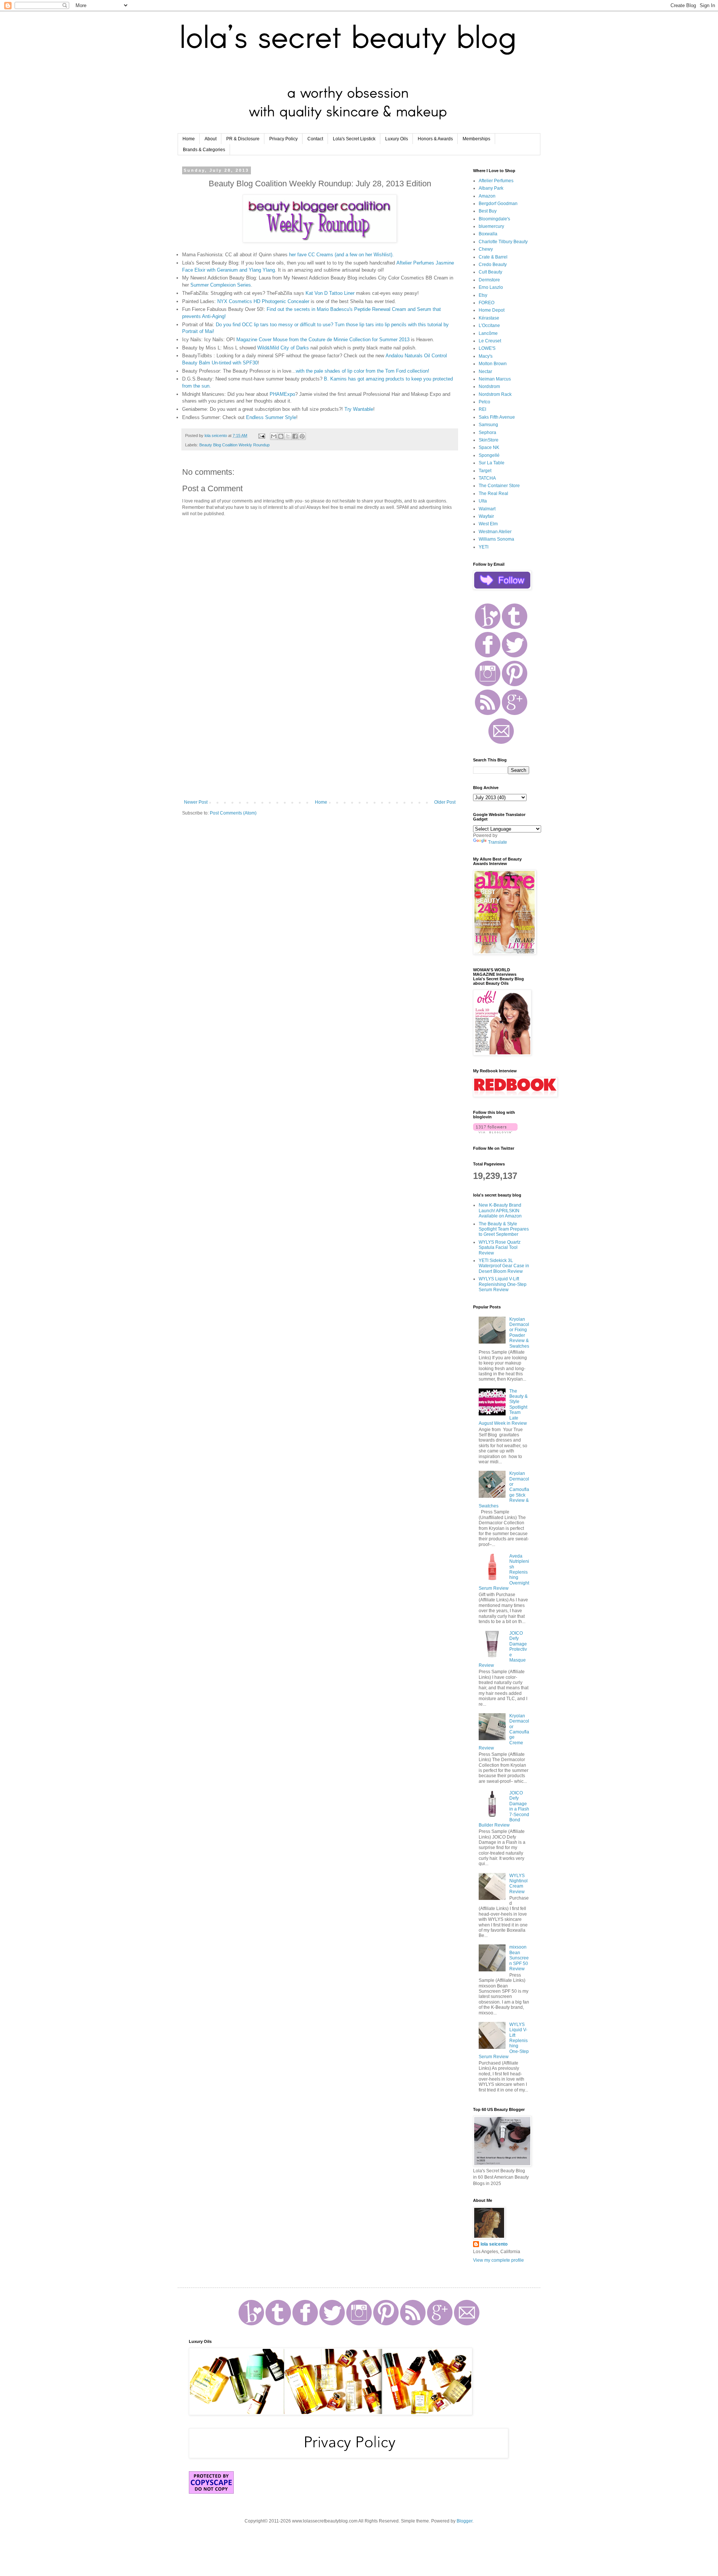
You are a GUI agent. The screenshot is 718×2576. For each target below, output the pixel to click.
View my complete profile (498, 2260)
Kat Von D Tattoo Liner (330, 293)
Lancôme (488, 333)
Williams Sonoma (496, 539)
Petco (484, 402)
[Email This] (274, 436)
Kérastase (489, 318)
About (211, 139)
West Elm (488, 524)
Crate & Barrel (493, 257)
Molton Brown (493, 364)
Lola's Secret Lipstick (354, 139)
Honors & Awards (435, 139)
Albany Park (491, 188)
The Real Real (493, 493)
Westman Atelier (495, 532)
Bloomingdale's (494, 219)
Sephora (487, 433)
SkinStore (489, 440)
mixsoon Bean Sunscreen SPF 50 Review (519, 1958)
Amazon (487, 196)
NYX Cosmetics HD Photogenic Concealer (263, 301)
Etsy (483, 295)
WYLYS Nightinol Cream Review (518, 1884)
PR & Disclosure (243, 139)
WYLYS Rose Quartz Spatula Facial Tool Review (500, 1248)
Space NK (489, 447)
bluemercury (491, 226)
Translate (498, 842)
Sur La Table (492, 463)
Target (485, 471)
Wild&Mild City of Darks (283, 348)
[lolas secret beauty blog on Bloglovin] (495, 1132)
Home (189, 139)
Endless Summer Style (271, 417)
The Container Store (499, 486)
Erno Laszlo (491, 287)
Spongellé (489, 455)
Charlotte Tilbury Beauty (503, 242)
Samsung (488, 425)
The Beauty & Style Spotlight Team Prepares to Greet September (504, 1229)
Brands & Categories (204, 150)
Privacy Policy (283, 139)
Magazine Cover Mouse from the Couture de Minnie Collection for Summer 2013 (323, 340)
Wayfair (486, 516)
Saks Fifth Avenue (497, 417)
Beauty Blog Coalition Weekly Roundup (234, 445)
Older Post (445, 802)
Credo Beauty (493, 265)
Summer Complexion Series (221, 285)
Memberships (476, 139)
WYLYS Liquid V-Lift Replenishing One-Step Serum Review (503, 1284)
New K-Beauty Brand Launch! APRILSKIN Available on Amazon (500, 1211)
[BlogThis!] (281, 436)
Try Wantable (359, 409)
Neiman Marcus (495, 379)
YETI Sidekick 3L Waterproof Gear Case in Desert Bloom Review (504, 1266)
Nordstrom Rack (495, 394)
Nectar (485, 372)
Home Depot (492, 310)
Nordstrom (489, 386)
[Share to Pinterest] (302, 436)
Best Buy (488, 211)
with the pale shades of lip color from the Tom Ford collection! (363, 371)
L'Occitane (489, 326)
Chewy (486, 249)
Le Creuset (490, 341)
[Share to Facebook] (295, 436)
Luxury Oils (397, 139)
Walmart (487, 509)
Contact (315, 139)
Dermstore (489, 280)
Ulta (483, 501)
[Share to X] (288, 436)
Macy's (486, 356)
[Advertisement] (320, 738)
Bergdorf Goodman (498, 204)
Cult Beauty (490, 272)
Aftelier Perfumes (496, 181)
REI (482, 409)
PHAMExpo (282, 394)
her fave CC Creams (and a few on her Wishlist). (341, 255)
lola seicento (494, 2244)
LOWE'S (487, 348)
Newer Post (196, 802)
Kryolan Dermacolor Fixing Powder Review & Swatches (519, 1333)
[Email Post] (261, 436)
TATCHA (487, 478)
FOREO (487, 303)
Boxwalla (488, 234)
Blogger (464, 2521)
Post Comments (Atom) (233, 813)
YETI (484, 547)
